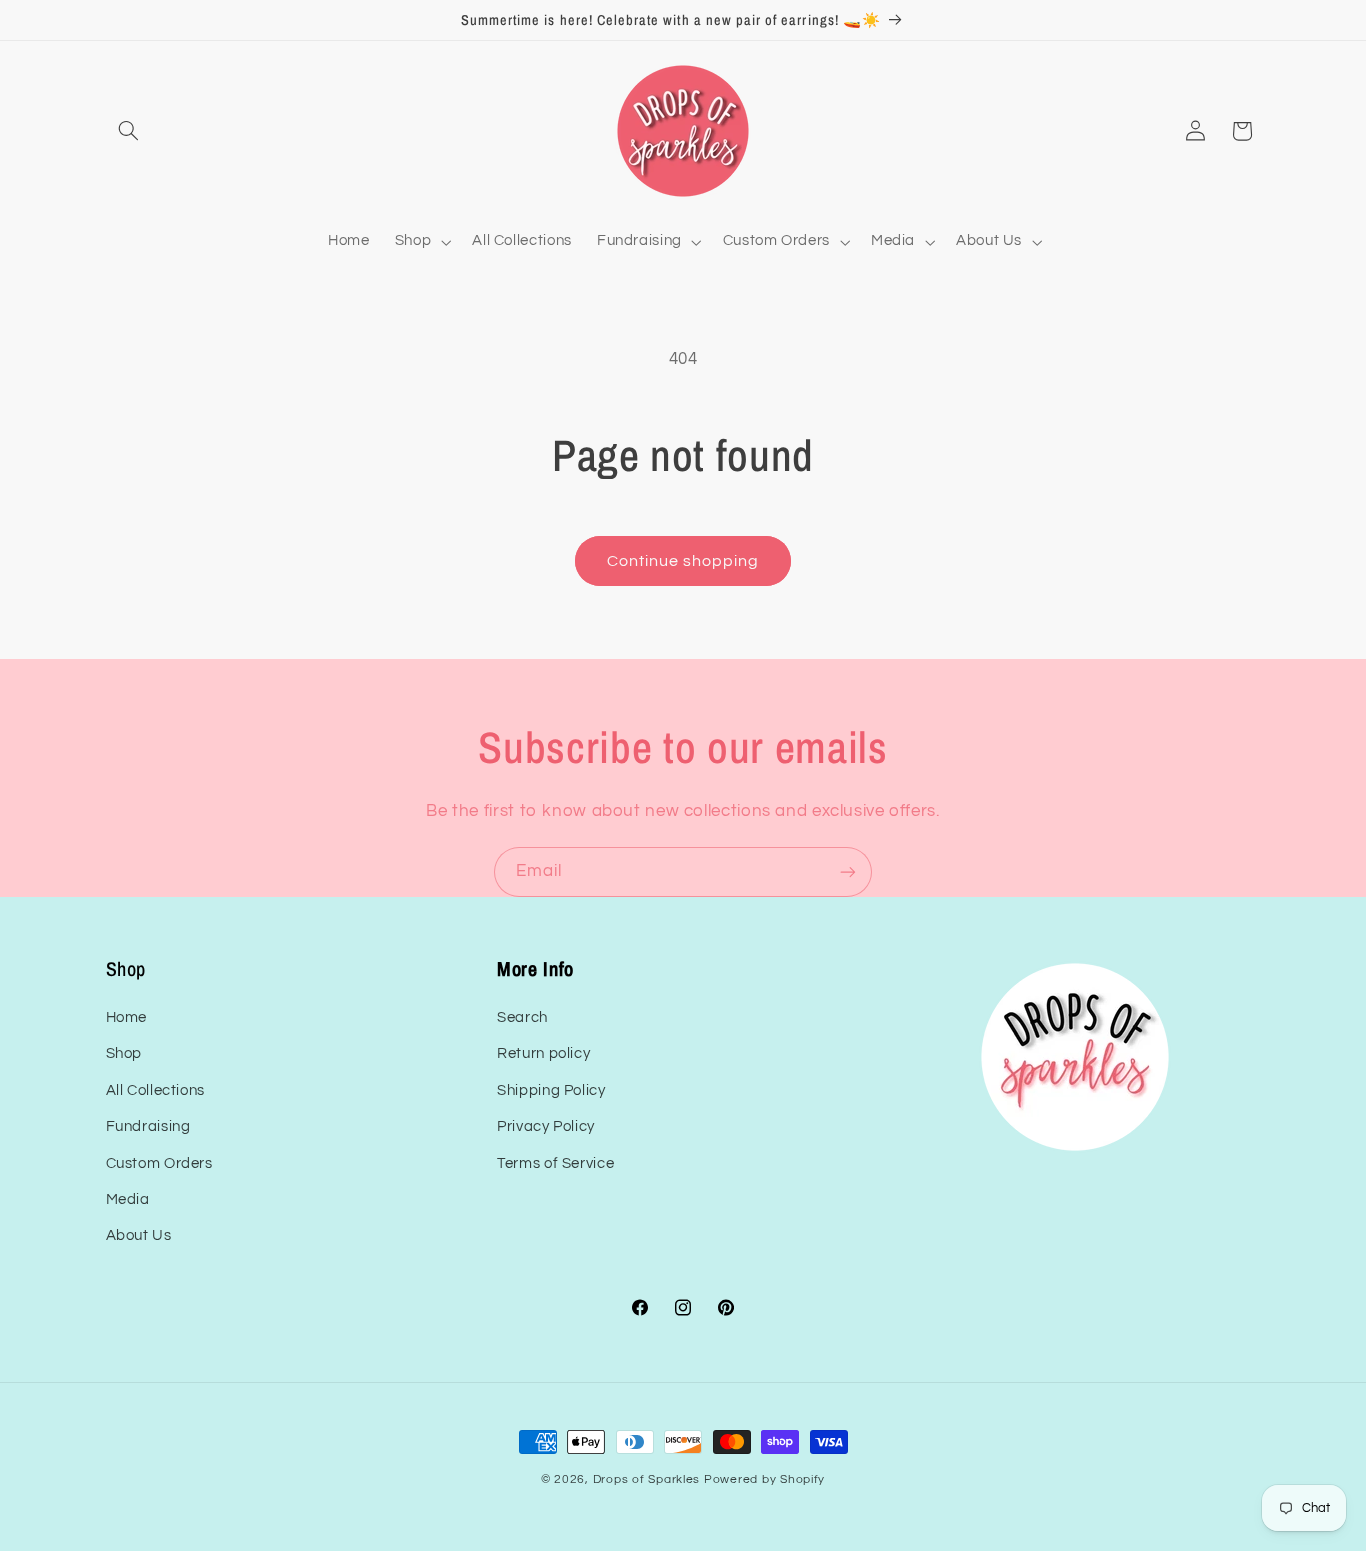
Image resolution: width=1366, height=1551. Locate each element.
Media (128, 1199)
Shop (124, 1054)
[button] (129, 131)
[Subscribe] (848, 871)
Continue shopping (683, 561)
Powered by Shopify (764, 1479)
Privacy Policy (546, 1127)
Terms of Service (555, 1163)
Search (522, 1017)
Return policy (543, 1054)
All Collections (155, 1090)
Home (127, 1017)
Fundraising (148, 1127)
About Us (139, 1236)
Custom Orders (159, 1163)
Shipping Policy (551, 1090)
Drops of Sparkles (647, 1479)
